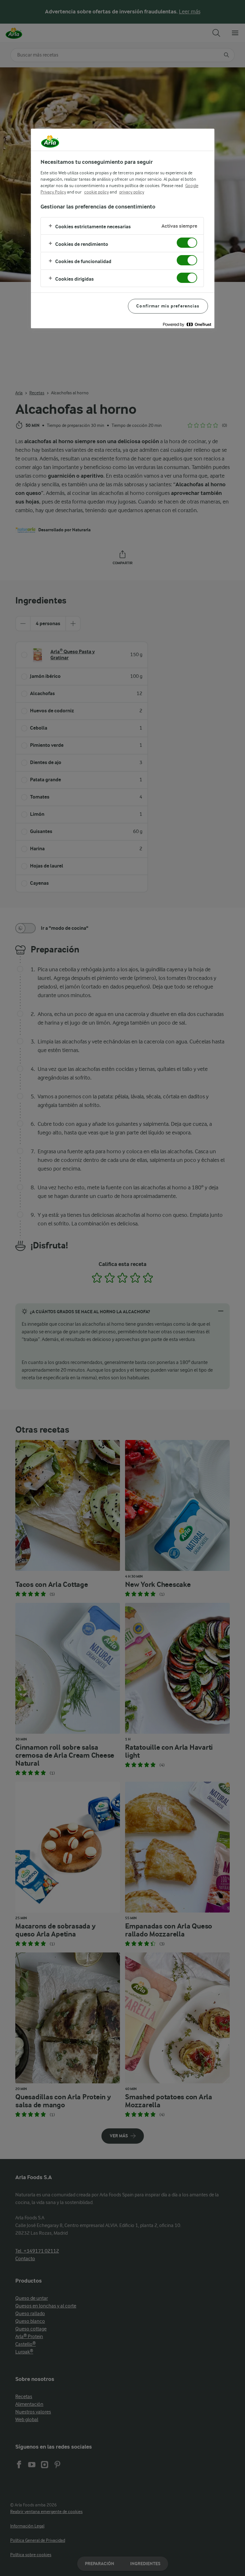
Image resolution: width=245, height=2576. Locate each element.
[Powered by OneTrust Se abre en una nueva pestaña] (187, 324)
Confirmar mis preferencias (168, 306)
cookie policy (97, 192)
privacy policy (132, 192)
